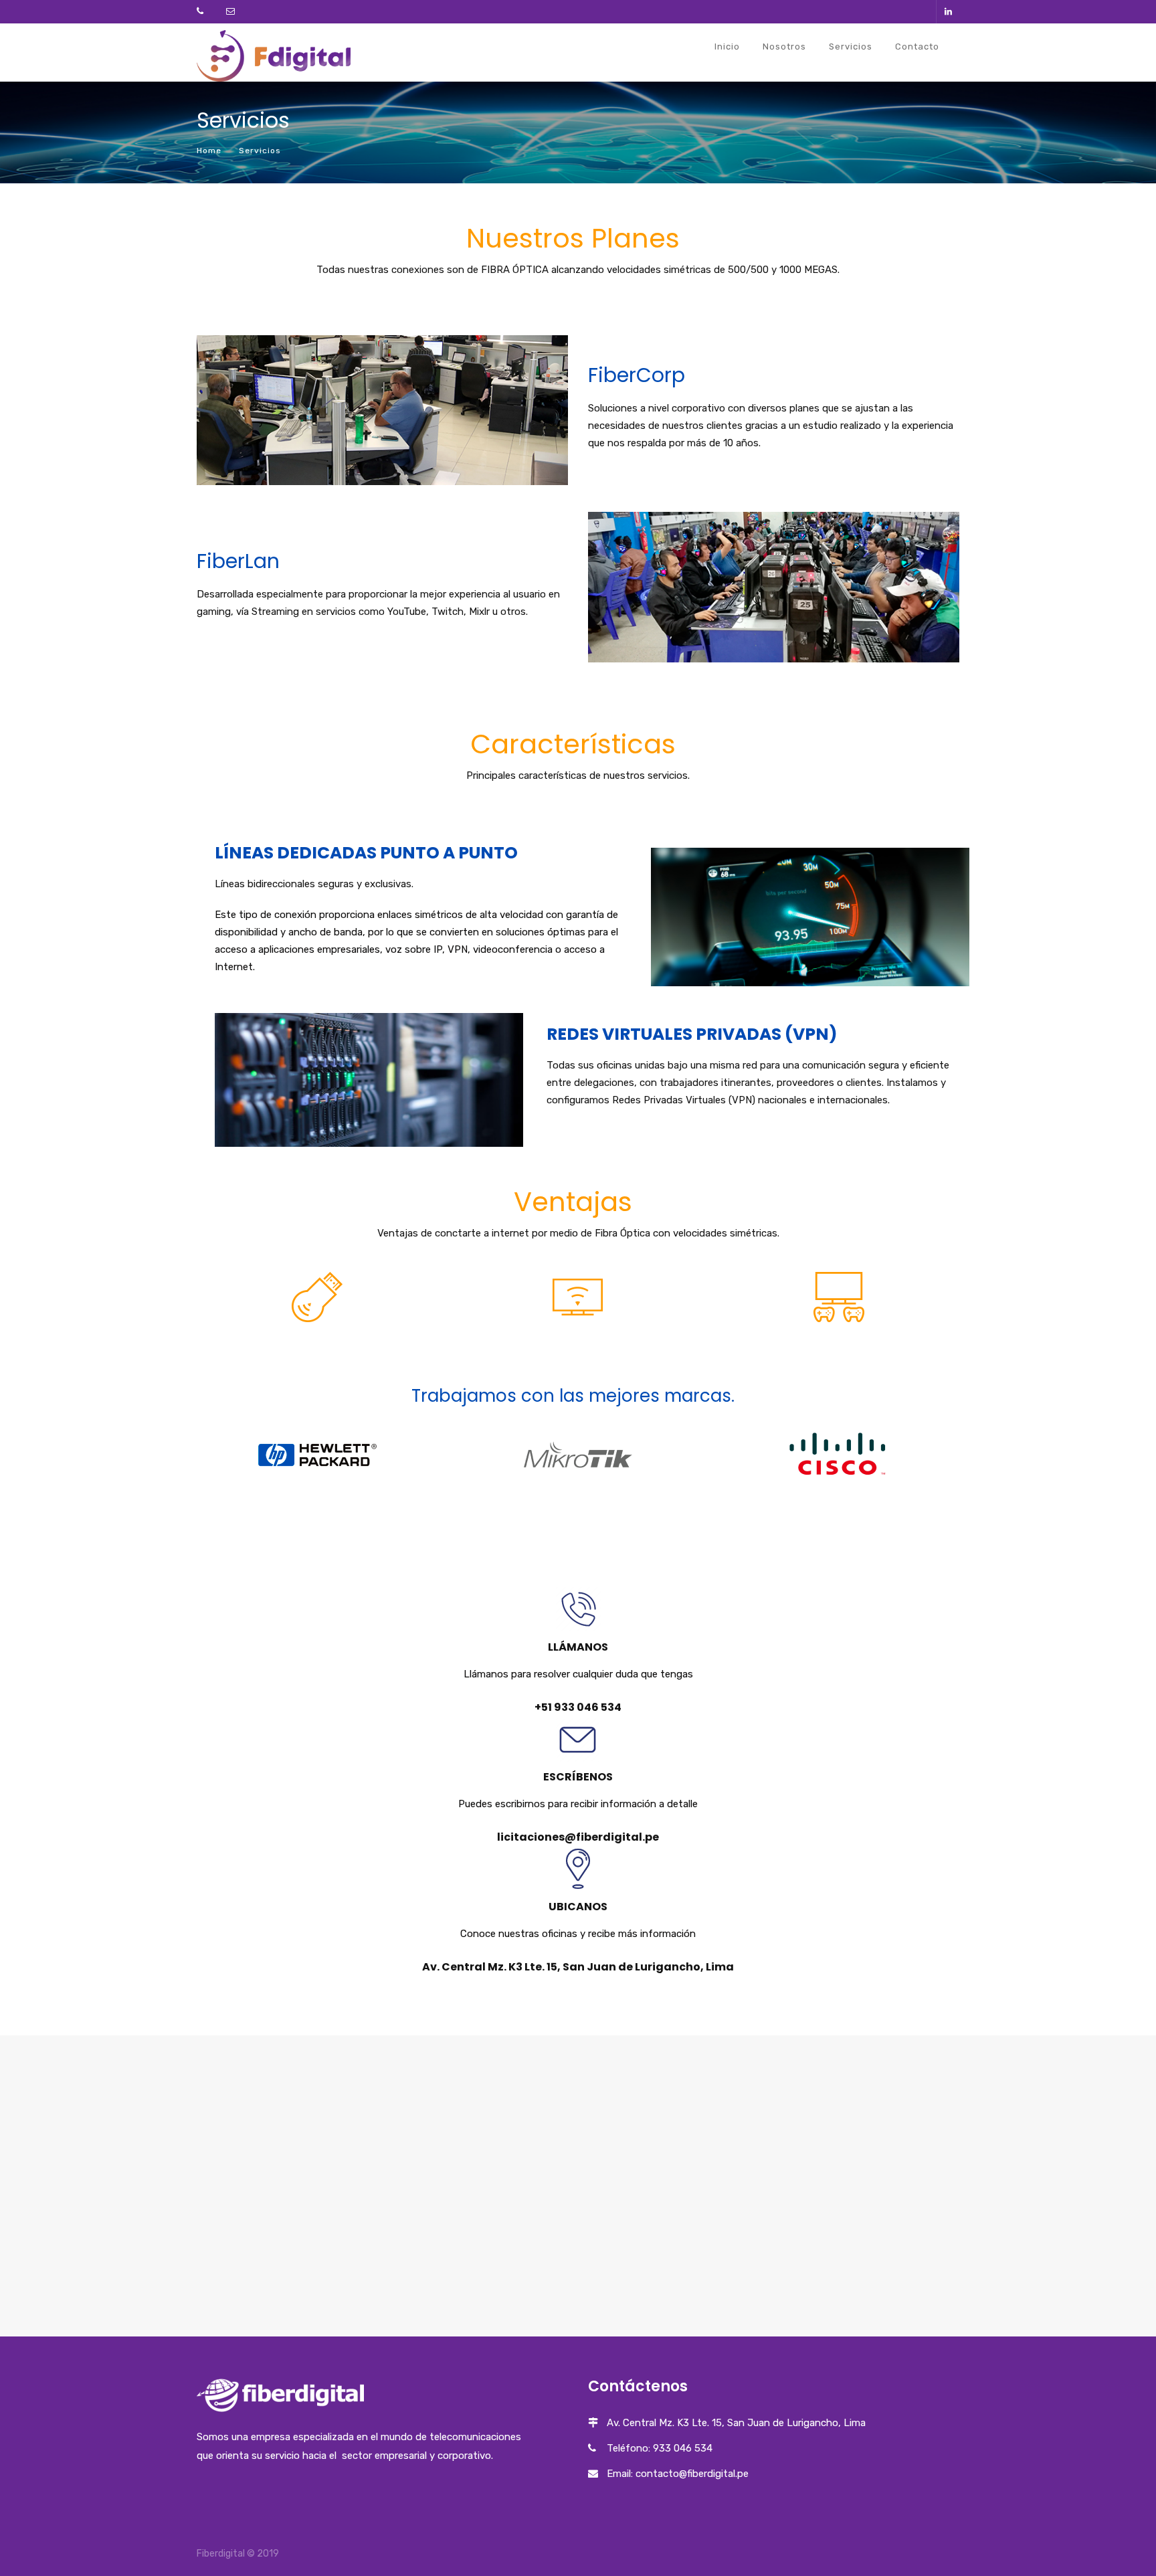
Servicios (851, 47)
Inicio (727, 47)
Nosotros (784, 47)
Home (209, 151)
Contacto (917, 47)
